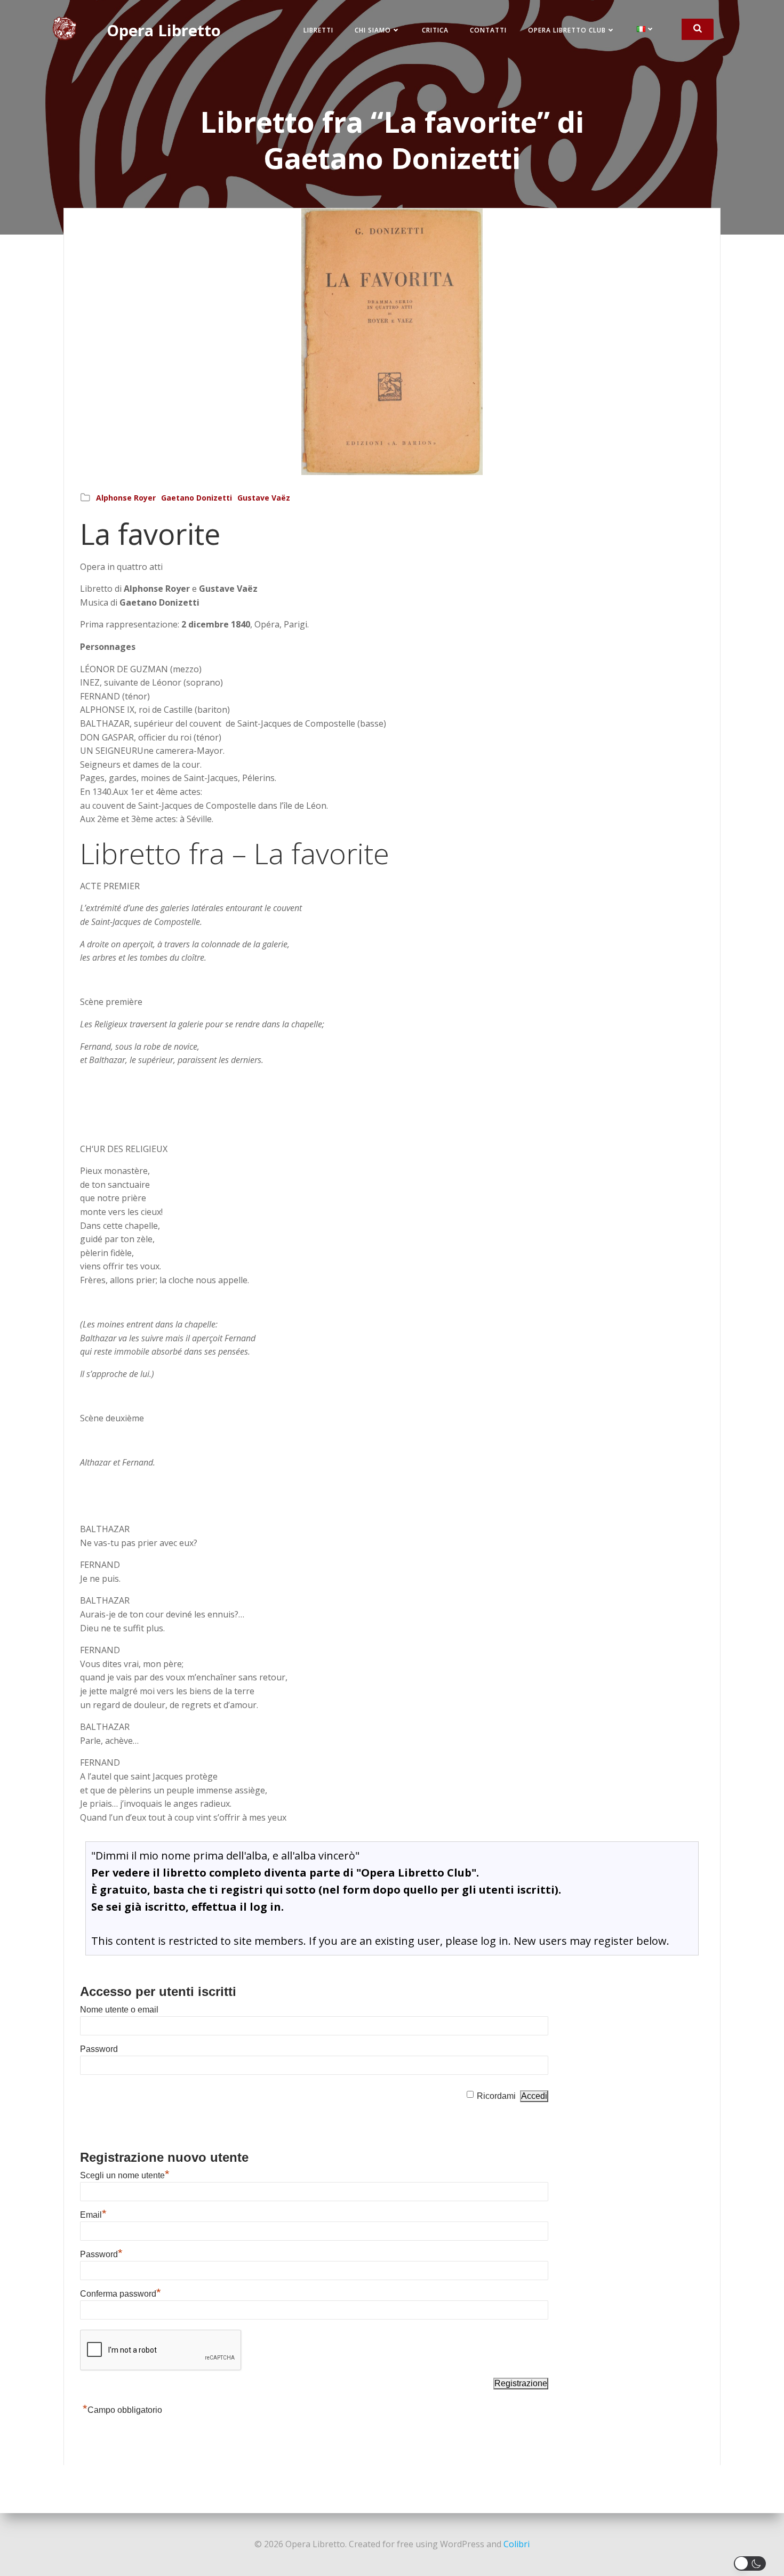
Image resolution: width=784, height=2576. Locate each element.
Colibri (517, 2544)
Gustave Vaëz (264, 498)
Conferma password (121, 2294)
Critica (435, 30)
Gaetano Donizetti (197, 498)
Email (93, 2215)
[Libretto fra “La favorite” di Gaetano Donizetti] (392, 341)
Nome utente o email (119, 2010)
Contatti (488, 30)
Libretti (318, 30)
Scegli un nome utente (125, 2175)
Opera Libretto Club (567, 30)
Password (99, 2049)
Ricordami (496, 2096)
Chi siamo (373, 30)
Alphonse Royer (126, 498)
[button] (752, 2563)
